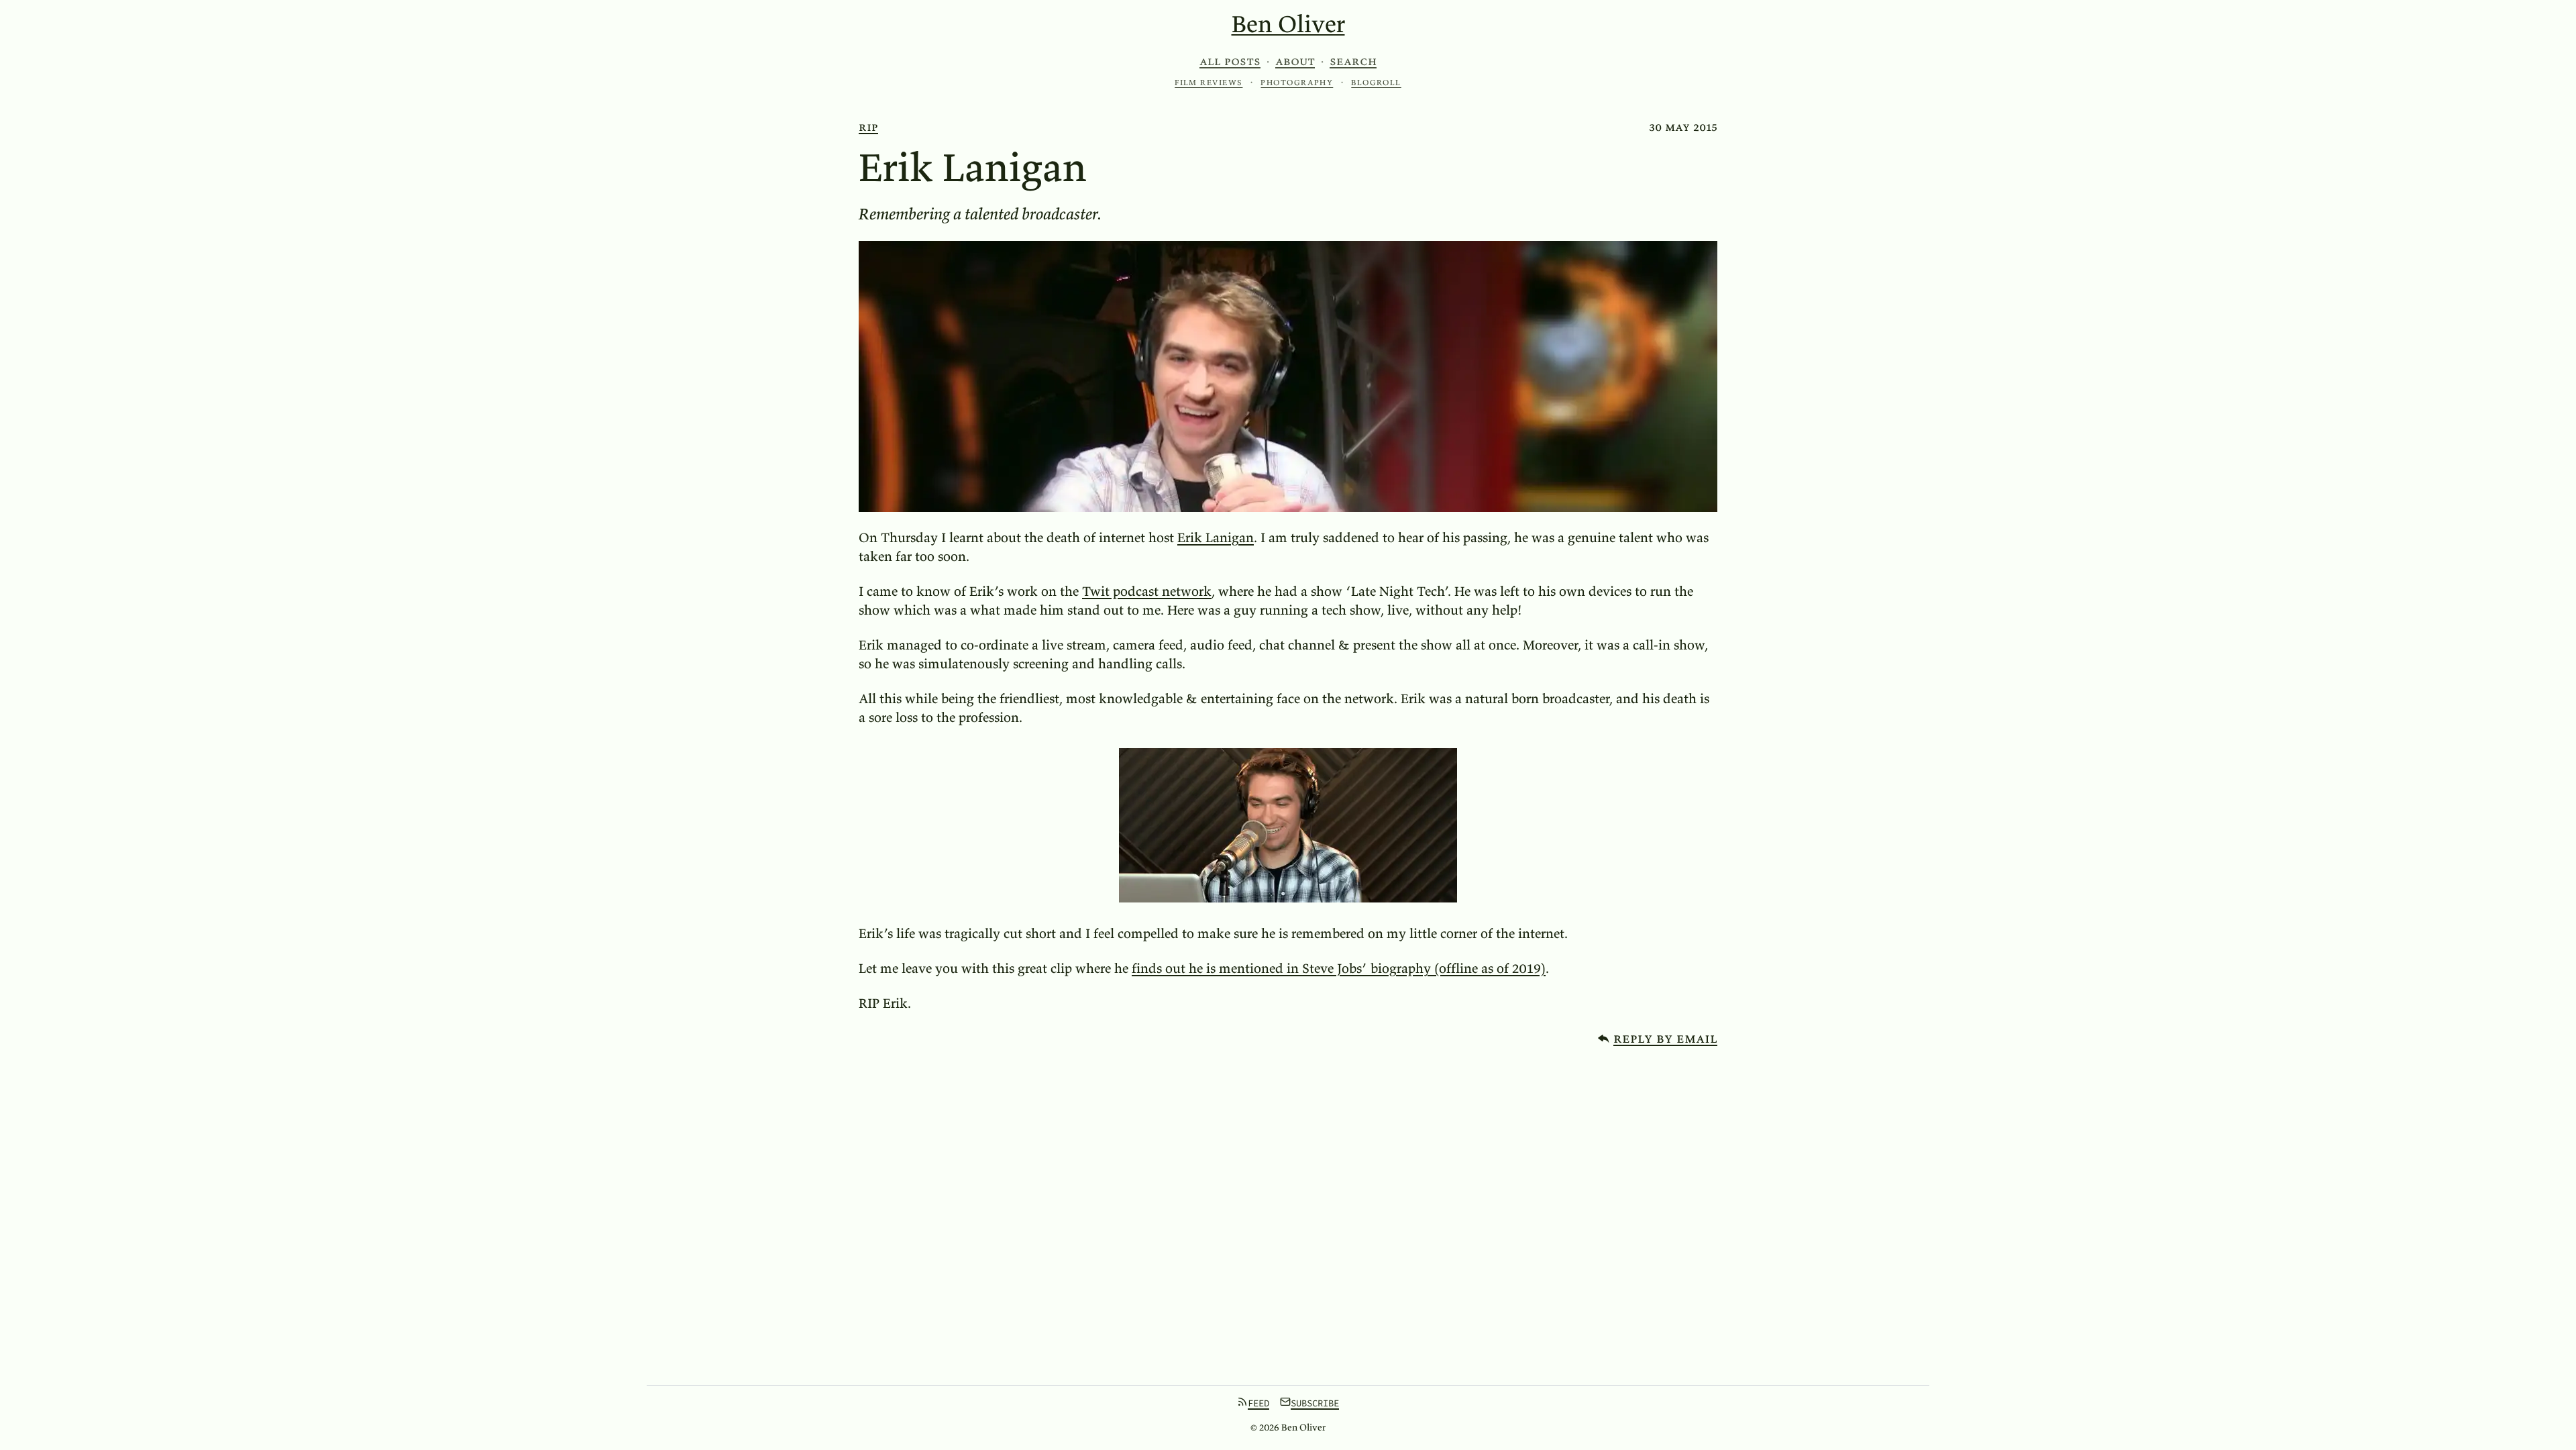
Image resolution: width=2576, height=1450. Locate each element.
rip (868, 126)
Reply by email (1665, 1038)
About (1295, 61)
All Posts (1230, 61)
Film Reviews (1209, 82)
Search (1353, 61)
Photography (1297, 82)
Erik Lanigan (1216, 537)
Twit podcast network (1147, 591)
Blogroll (1376, 82)
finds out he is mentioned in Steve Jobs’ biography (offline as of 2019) (1339, 968)
